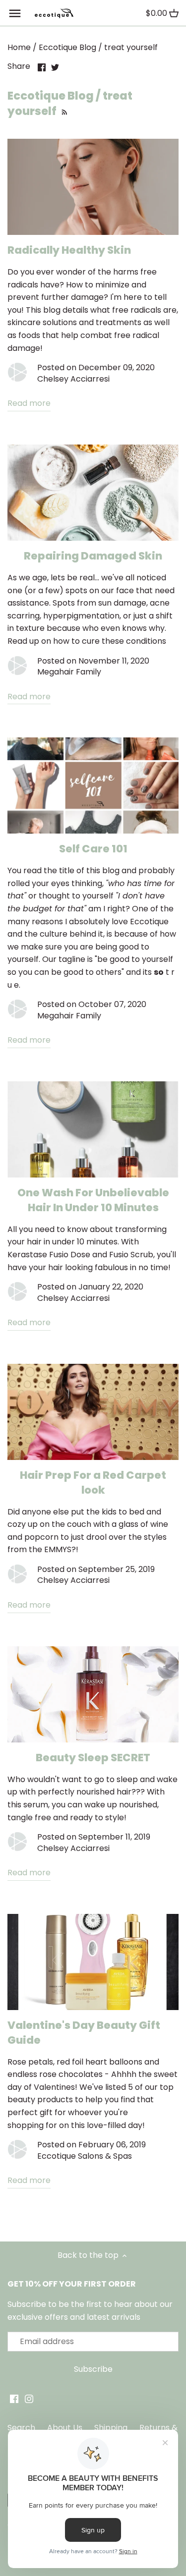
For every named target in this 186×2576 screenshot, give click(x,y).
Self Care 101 (93, 849)
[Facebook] (14, 2399)
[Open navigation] (15, 13)
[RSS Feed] (63, 111)
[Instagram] (29, 2399)
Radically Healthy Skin (69, 250)
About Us (65, 2428)
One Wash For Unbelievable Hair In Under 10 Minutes (93, 1200)
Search (21, 2428)
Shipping (111, 2428)
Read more (29, 403)
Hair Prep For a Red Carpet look (93, 1483)
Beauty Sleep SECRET (93, 1758)
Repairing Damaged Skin (93, 556)
